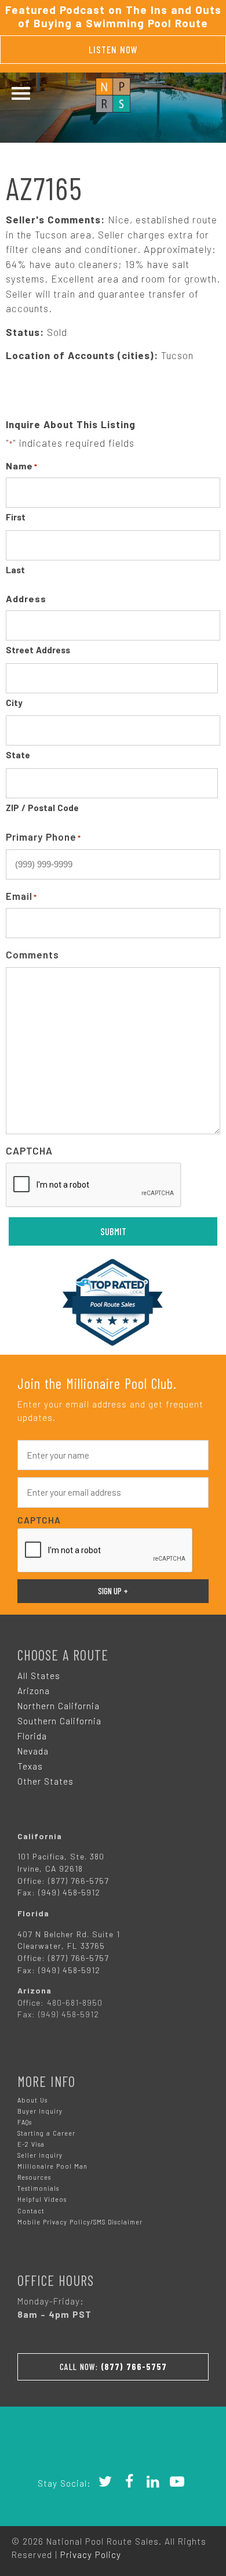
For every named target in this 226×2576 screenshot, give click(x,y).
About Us (32, 2100)
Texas (30, 1766)
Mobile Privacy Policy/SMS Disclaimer (80, 2222)
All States (39, 1676)
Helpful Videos (42, 2199)
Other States (45, 1781)
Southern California (59, 1721)
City (14, 703)
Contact (31, 2211)
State (18, 755)
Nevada (33, 1751)
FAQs (25, 2122)
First (16, 517)
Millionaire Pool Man (52, 2166)
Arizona (34, 1691)
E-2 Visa (31, 2144)
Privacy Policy (91, 2555)
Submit (113, 1231)
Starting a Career (46, 2133)
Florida (32, 1736)
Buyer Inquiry (40, 2111)
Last (15, 570)
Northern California (59, 1706)
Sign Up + (113, 1591)
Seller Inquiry (40, 2155)
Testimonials (38, 2188)
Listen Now (113, 49)
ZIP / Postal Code (42, 808)
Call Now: (113, 2367)
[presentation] (94, 1185)
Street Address (38, 650)
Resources (34, 2177)
